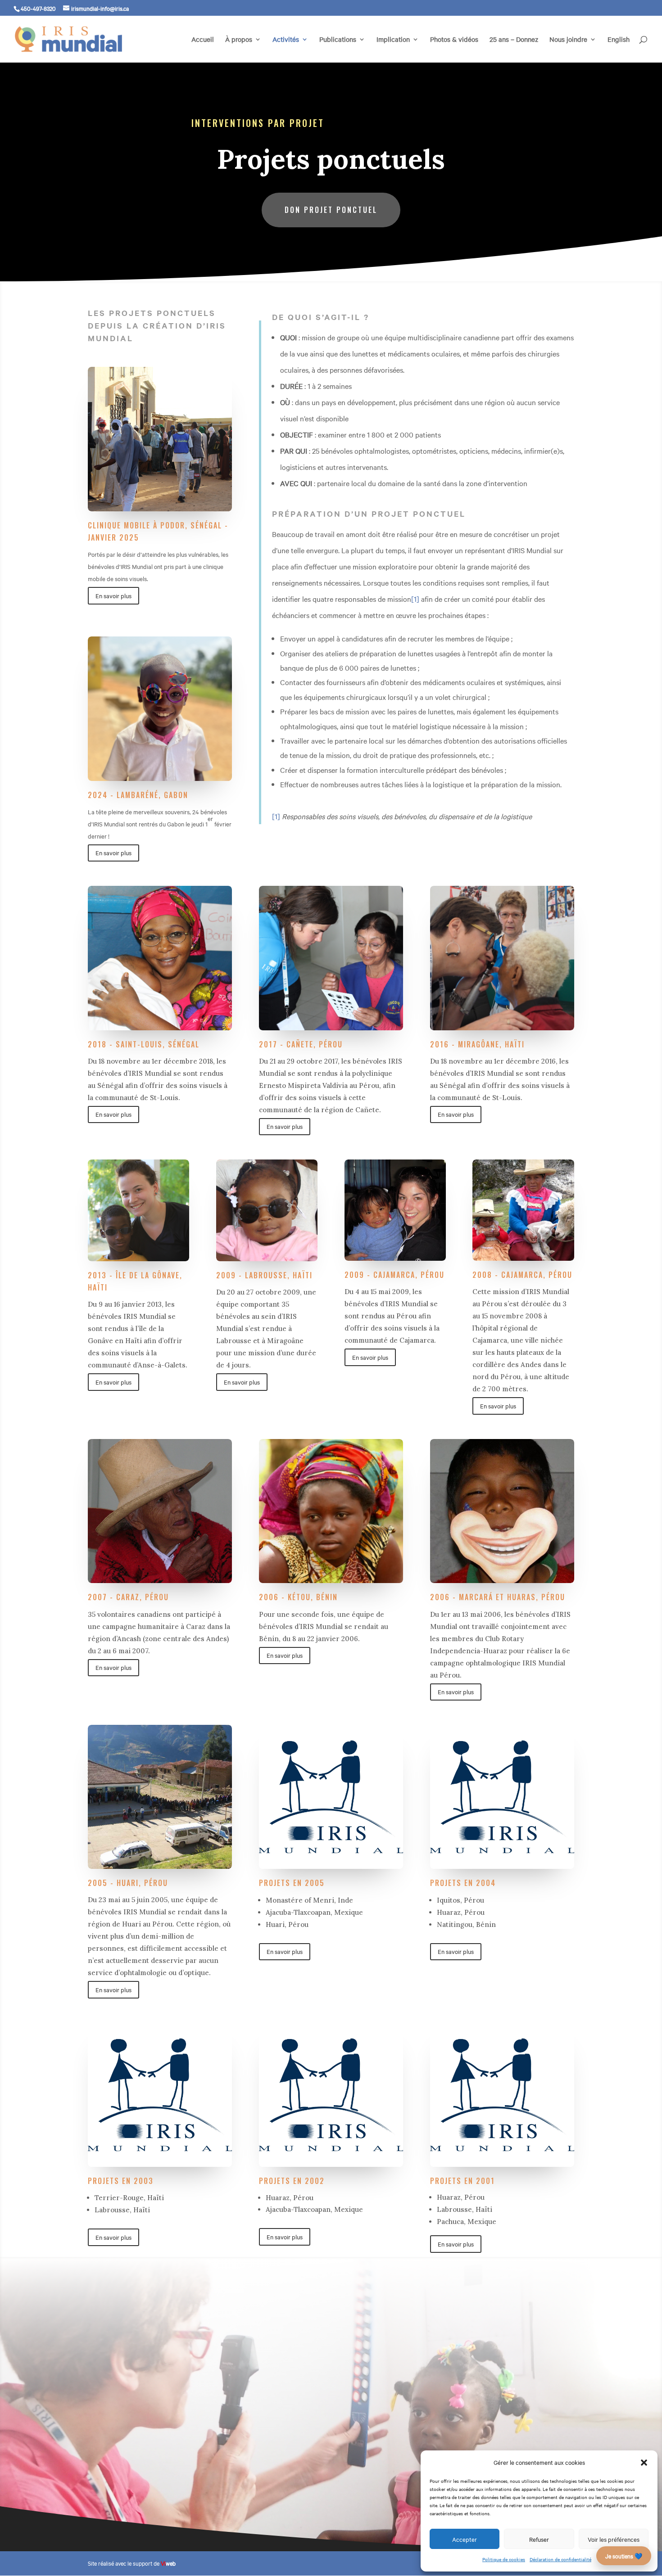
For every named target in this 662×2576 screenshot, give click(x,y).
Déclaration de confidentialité (560, 2559)
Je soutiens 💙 (624, 2556)
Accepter (465, 2539)
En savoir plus (113, 596)
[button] (644, 2463)
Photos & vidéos (454, 40)
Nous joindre (568, 40)
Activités (286, 40)
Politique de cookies (504, 2559)
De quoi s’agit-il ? (321, 317)
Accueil (203, 40)
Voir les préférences (614, 2539)
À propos (239, 40)
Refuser (539, 2539)
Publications (338, 40)
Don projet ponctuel (331, 210)
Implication (393, 40)
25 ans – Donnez (514, 40)
